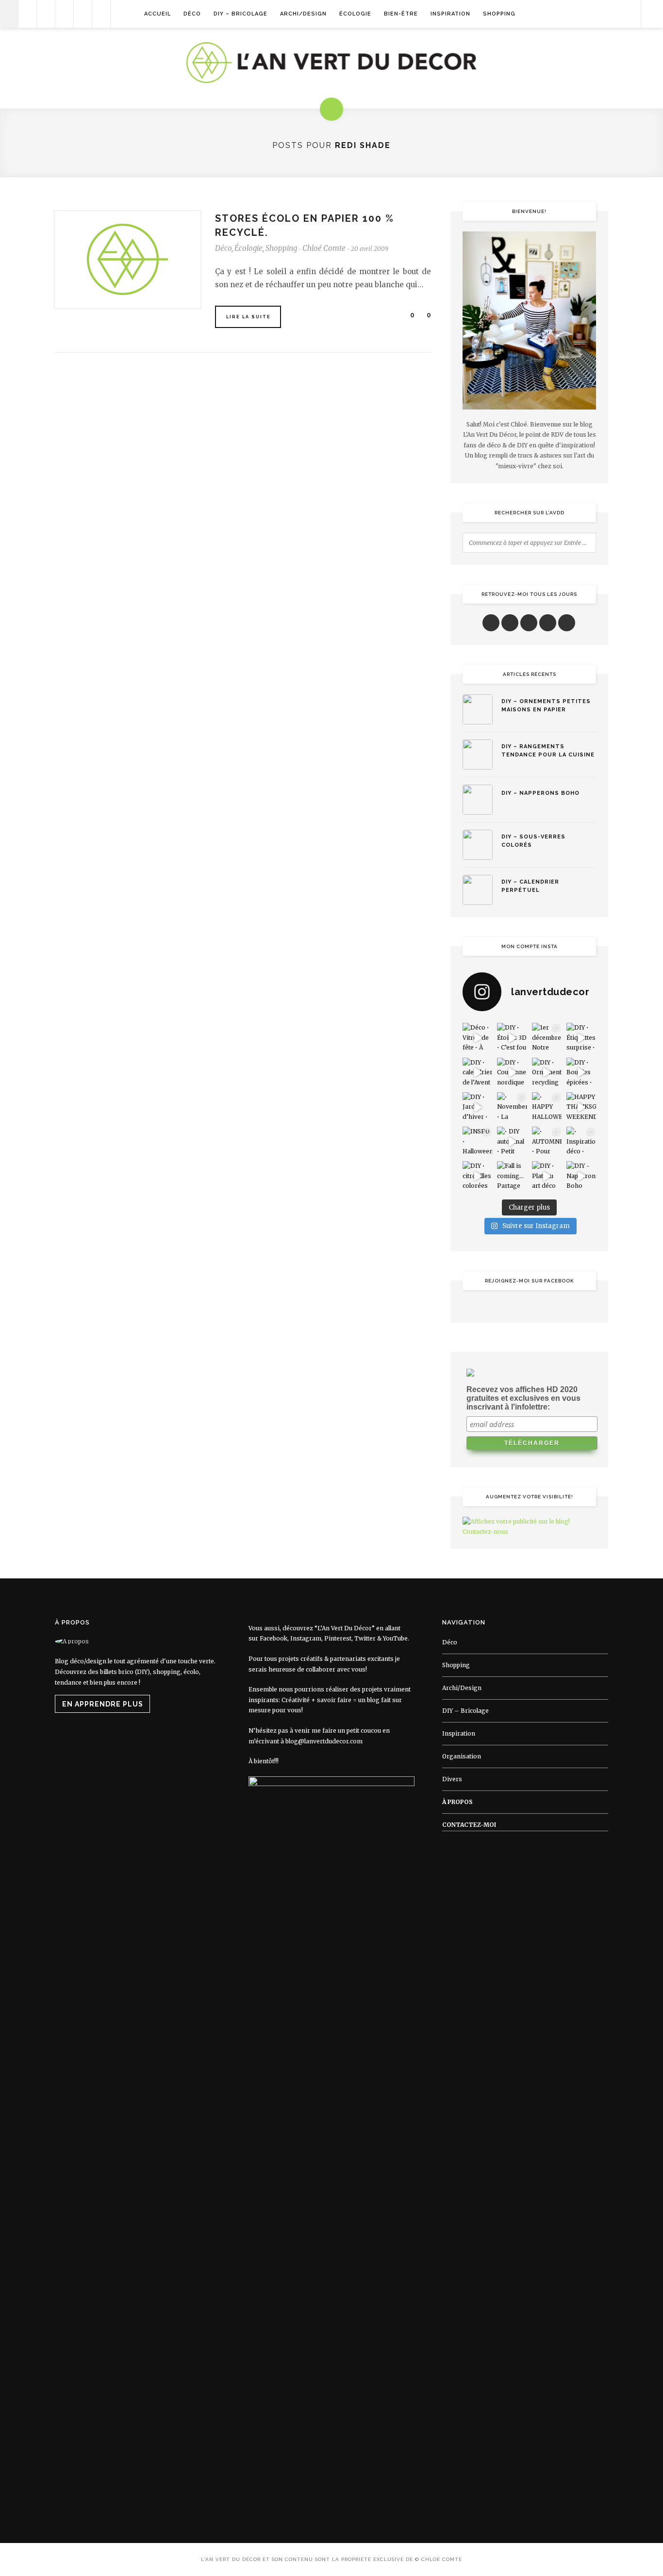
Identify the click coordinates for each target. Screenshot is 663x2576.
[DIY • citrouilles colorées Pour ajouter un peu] (477, 1176)
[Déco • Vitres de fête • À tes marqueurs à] (477, 1038)
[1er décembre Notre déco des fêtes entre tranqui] (547, 1038)
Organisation (462, 1756)
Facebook (273, 1638)
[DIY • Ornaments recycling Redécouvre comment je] (547, 1073)
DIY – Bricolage (240, 14)
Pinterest (338, 1638)
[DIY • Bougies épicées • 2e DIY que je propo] (581, 1073)
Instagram (306, 1638)
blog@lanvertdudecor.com (324, 1741)
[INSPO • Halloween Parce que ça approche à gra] (477, 1141)
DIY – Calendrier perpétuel (530, 886)
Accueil (157, 14)
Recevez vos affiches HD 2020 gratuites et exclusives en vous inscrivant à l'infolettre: (523, 1398)
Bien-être (401, 14)
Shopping (499, 14)
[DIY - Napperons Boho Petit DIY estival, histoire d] (581, 1176)
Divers (452, 1779)
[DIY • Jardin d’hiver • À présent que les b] (477, 1107)
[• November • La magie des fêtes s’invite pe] (512, 1107)
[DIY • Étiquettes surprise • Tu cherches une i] (581, 1038)
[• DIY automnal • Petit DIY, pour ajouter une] (512, 1141)
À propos (457, 1802)
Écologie (355, 14)
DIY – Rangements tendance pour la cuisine (548, 751)
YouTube (395, 1638)
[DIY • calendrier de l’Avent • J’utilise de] (477, 1073)
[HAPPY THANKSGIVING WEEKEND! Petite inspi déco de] (581, 1107)
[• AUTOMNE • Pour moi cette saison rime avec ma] (547, 1141)
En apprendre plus (103, 1704)
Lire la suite (249, 317)
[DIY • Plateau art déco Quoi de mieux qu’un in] (547, 1176)
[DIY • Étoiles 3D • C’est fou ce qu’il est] (512, 1038)
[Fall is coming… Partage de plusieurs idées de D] (512, 1176)
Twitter (365, 1638)
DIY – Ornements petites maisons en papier (546, 706)
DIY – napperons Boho (540, 793)
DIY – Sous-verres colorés (533, 841)
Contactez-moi (469, 1825)
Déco (192, 14)
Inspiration (450, 14)
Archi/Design (303, 14)
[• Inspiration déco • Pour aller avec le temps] (581, 1141)
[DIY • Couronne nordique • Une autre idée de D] (512, 1073)
